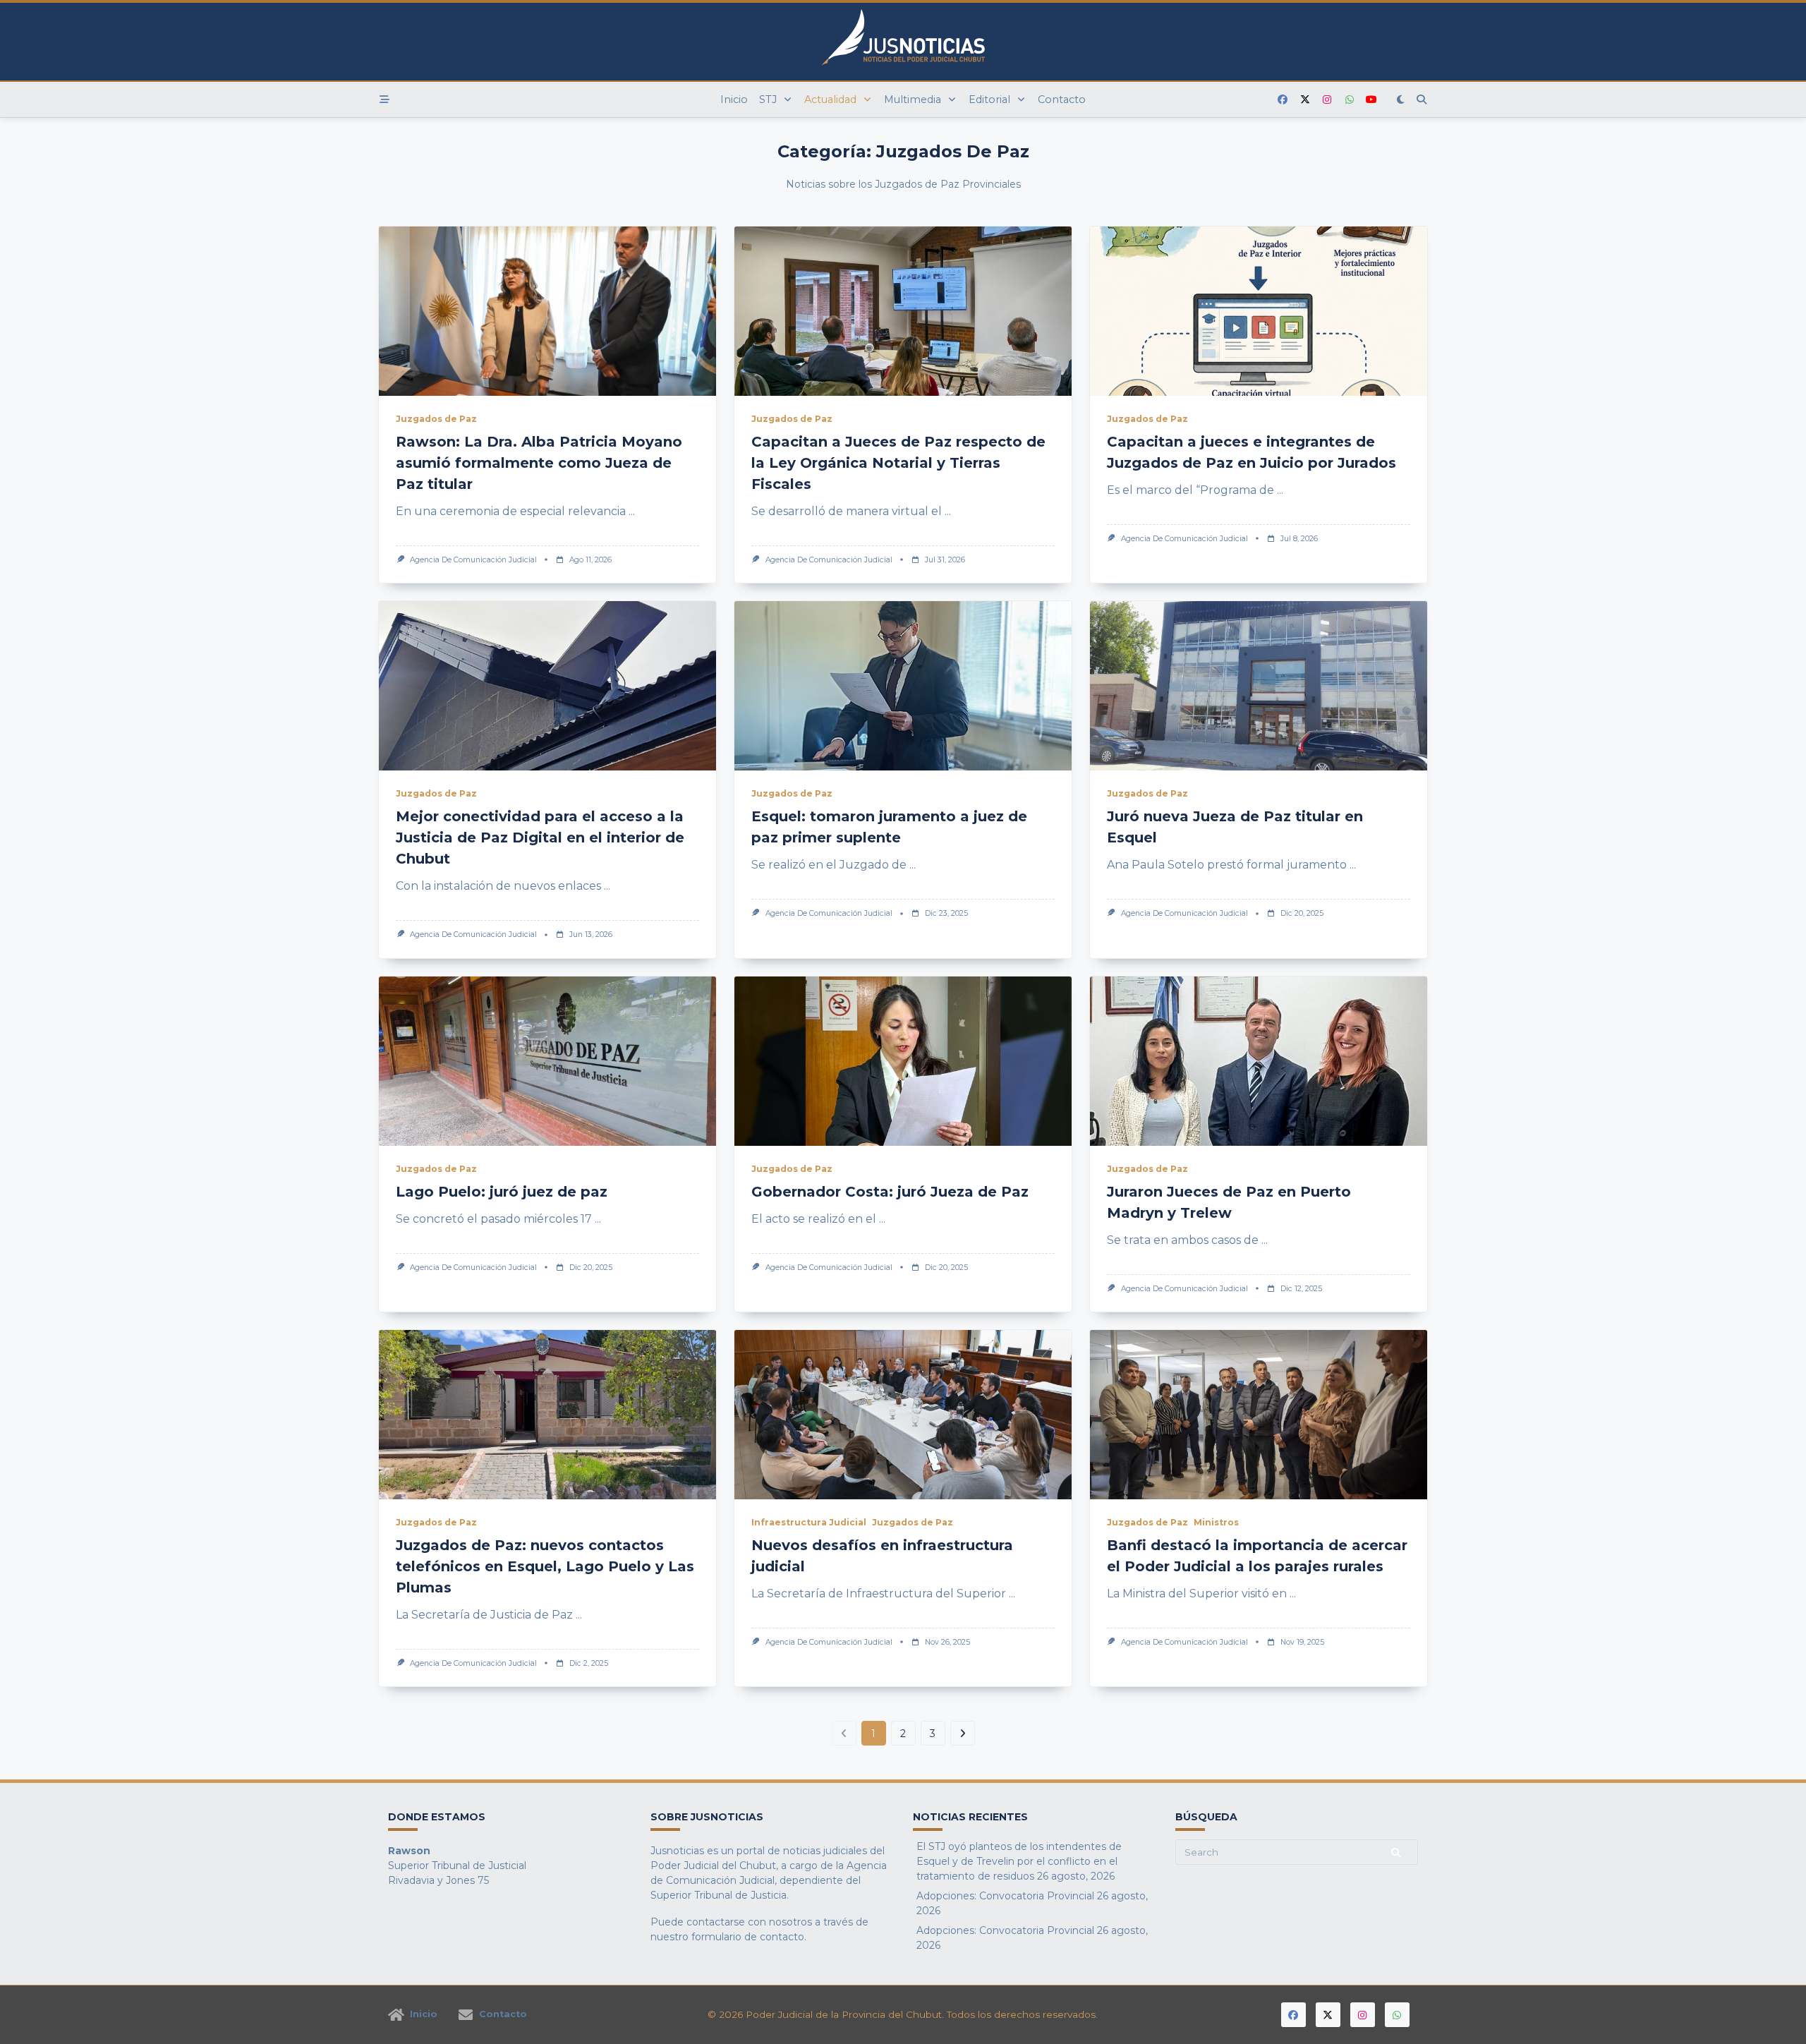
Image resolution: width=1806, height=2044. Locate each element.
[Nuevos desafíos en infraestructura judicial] (903, 1415)
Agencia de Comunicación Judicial (473, 560)
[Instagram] (1327, 100)
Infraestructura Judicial (809, 1522)
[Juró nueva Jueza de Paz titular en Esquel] (1259, 686)
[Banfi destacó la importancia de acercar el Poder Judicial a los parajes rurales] (1259, 1415)
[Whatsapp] (1350, 100)
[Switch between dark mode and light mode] (1401, 99)
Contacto (1062, 99)
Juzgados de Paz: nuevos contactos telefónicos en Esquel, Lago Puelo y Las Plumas (545, 1566)
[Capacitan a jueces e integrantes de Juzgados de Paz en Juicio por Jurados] (1259, 311)
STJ (768, 99)
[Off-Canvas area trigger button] (384, 99)
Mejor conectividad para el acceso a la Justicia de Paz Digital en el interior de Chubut (540, 837)
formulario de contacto (748, 1937)
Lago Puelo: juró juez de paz (502, 1192)
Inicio (734, 99)
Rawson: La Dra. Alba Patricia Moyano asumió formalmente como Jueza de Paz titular (539, 463)
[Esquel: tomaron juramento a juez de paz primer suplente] (903, 686)
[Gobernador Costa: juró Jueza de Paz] (903, 1061)
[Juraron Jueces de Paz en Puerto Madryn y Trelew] (1259, 1061)
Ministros (1216, 1522)
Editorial (989, 99)
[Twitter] (1305, 100)
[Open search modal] (1422, 99)
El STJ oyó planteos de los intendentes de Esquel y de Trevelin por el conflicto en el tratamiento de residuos (1019, 1861)
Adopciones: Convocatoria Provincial (1005, 1896)
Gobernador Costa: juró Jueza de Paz (890, 1192)
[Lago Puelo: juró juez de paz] (547, 1061)
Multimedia (913, 99)
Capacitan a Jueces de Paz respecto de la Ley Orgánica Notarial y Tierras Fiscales (898, 463)
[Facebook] (1283, 100)
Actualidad (830, 99)
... (632, 511)
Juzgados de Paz (436, 419)
